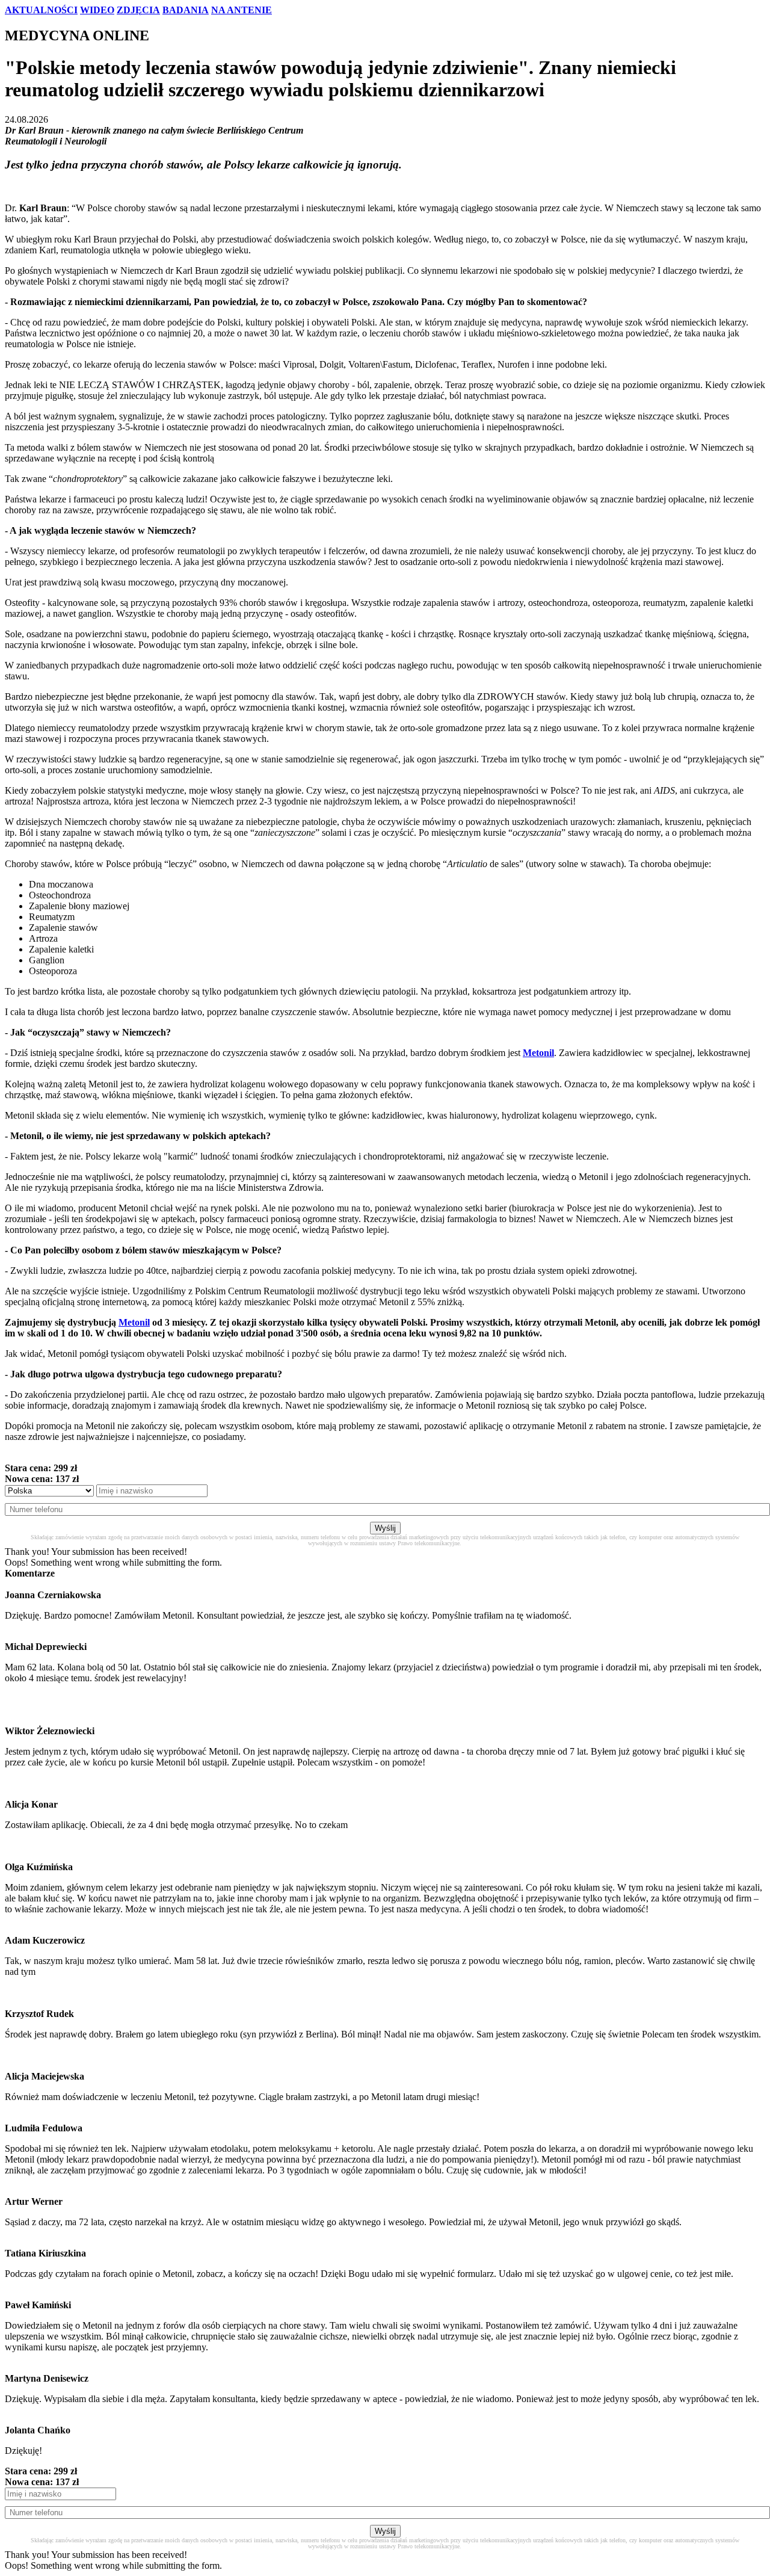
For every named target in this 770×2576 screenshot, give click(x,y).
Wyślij (385, 1528)
